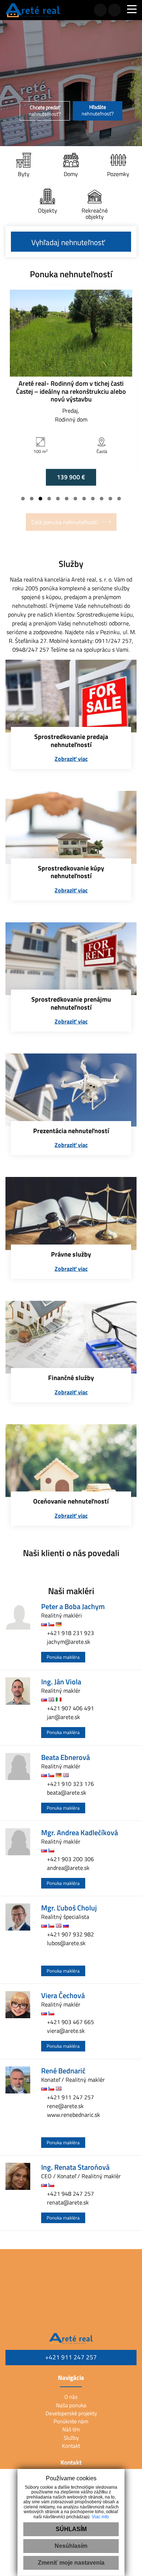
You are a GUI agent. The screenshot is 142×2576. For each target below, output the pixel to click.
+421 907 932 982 (70, 1934)
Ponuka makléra (63, 1657)
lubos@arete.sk (66, 1943)
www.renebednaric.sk (73, 2115)
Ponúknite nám (71, 2421)
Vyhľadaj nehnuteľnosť (68, 242)
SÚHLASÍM (71, 2529)
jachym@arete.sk (68, 1642)
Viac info (100, 2517)
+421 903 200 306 (70, 1859)
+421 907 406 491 (70, 1708)
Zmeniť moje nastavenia (71, 2563)
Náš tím (71, 2429)
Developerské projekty (71, 2413)
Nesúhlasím (71, 2546)
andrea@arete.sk (68, 1868)
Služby (71, 2438)
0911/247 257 (113, 641)
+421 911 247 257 (70, 2097)
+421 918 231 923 (70, 1633)
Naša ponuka (71, 2405)
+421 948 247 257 (70, 2194)
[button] (23, 499)
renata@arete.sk (67, 2202)
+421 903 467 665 (70, 2022)
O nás (71, 2397)
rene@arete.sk (65, 2106)
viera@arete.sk (65, 2031)
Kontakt (71, 2446)
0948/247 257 (31, 649)
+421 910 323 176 (70, 1784)
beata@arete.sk (66, 1792)
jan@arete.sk (63, 1717)
